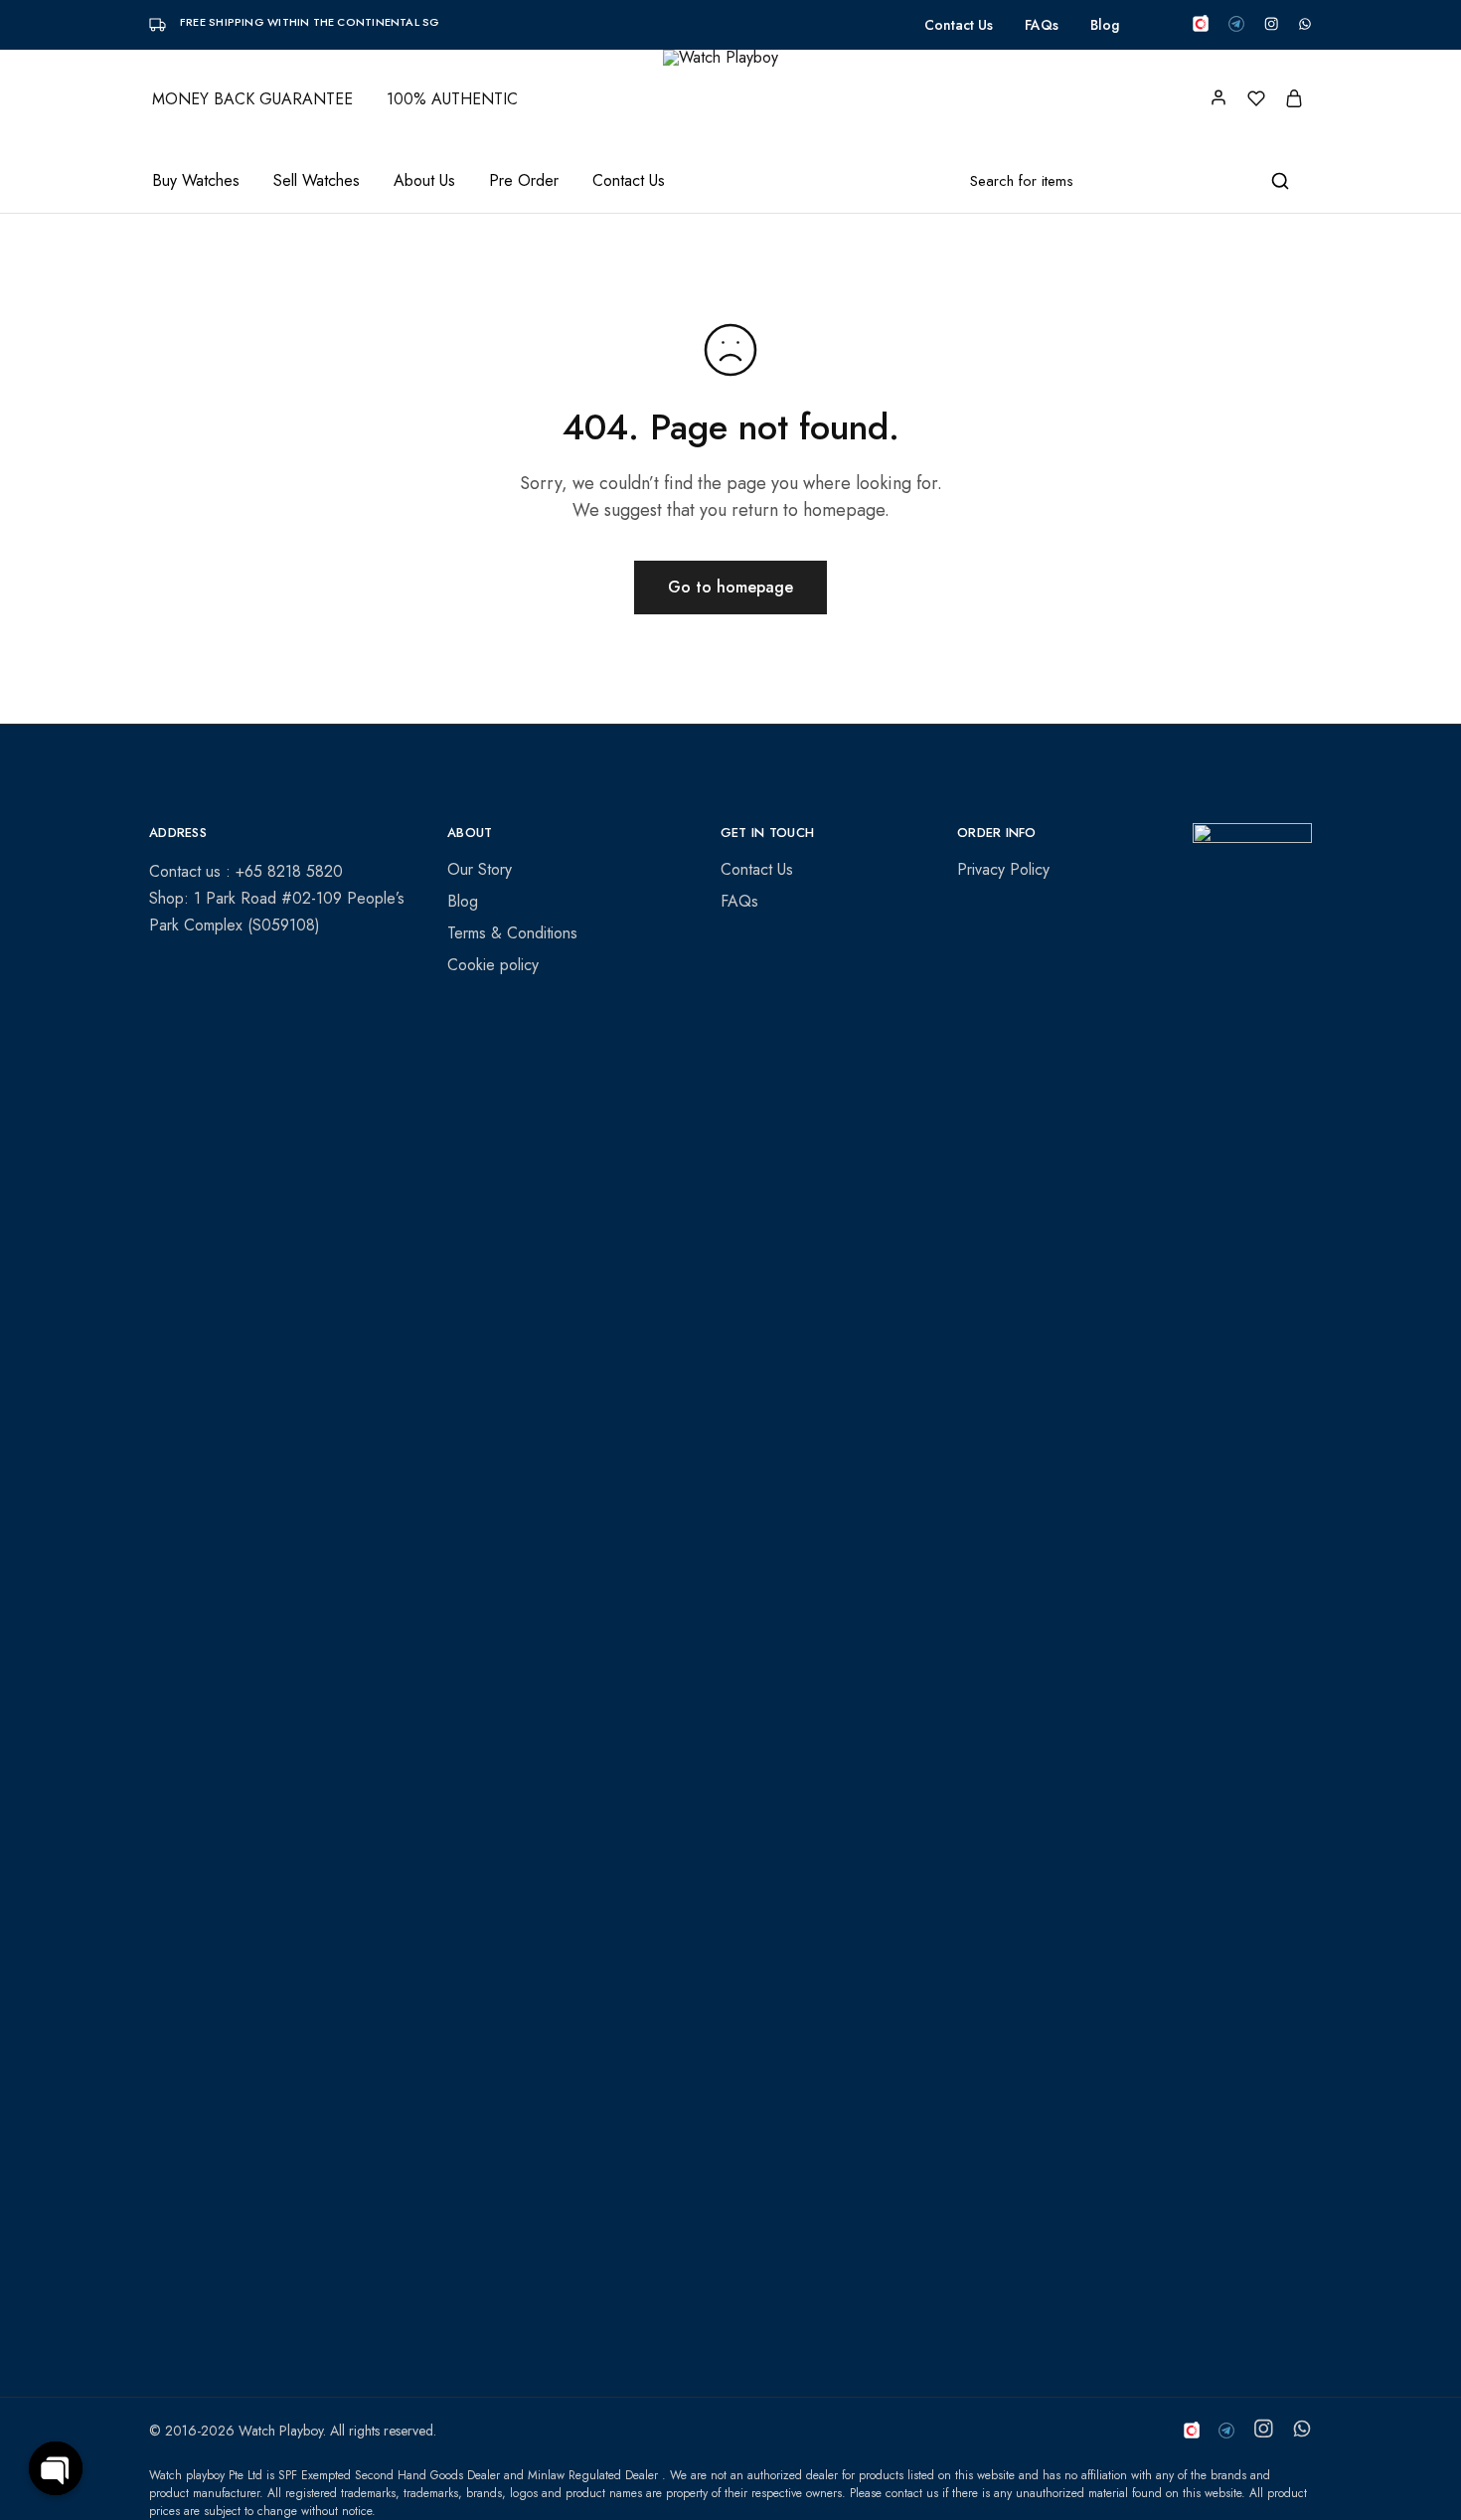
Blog (1105, 25)
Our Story (480, 869)
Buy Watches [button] (196, 181)
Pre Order (524, 181)
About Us (424, 181)
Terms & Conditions (512, 933)
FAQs (1042, 25)
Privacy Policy (1003, 869)
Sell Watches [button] (317, 181)
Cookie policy (493, 965)
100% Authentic (452, 99)
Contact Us (959, 25)
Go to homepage (730, 587)
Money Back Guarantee (252, 99)
